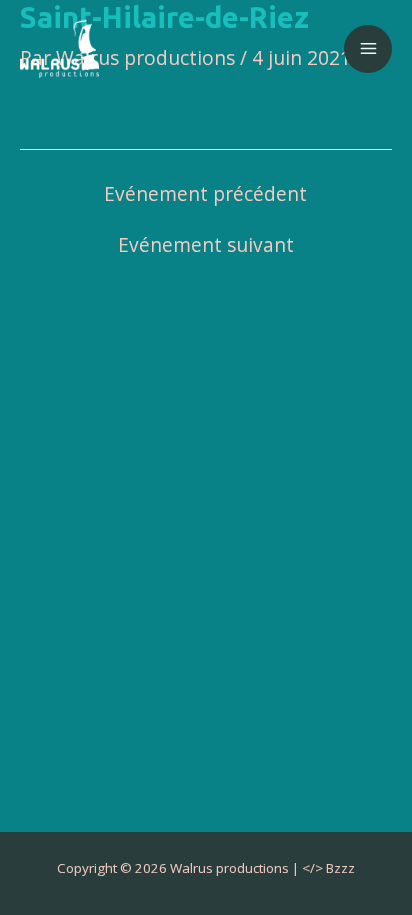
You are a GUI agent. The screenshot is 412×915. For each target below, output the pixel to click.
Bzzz (340, 868)
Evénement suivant (206, 245)
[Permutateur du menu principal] (368, 49)
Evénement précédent (205, 194)
